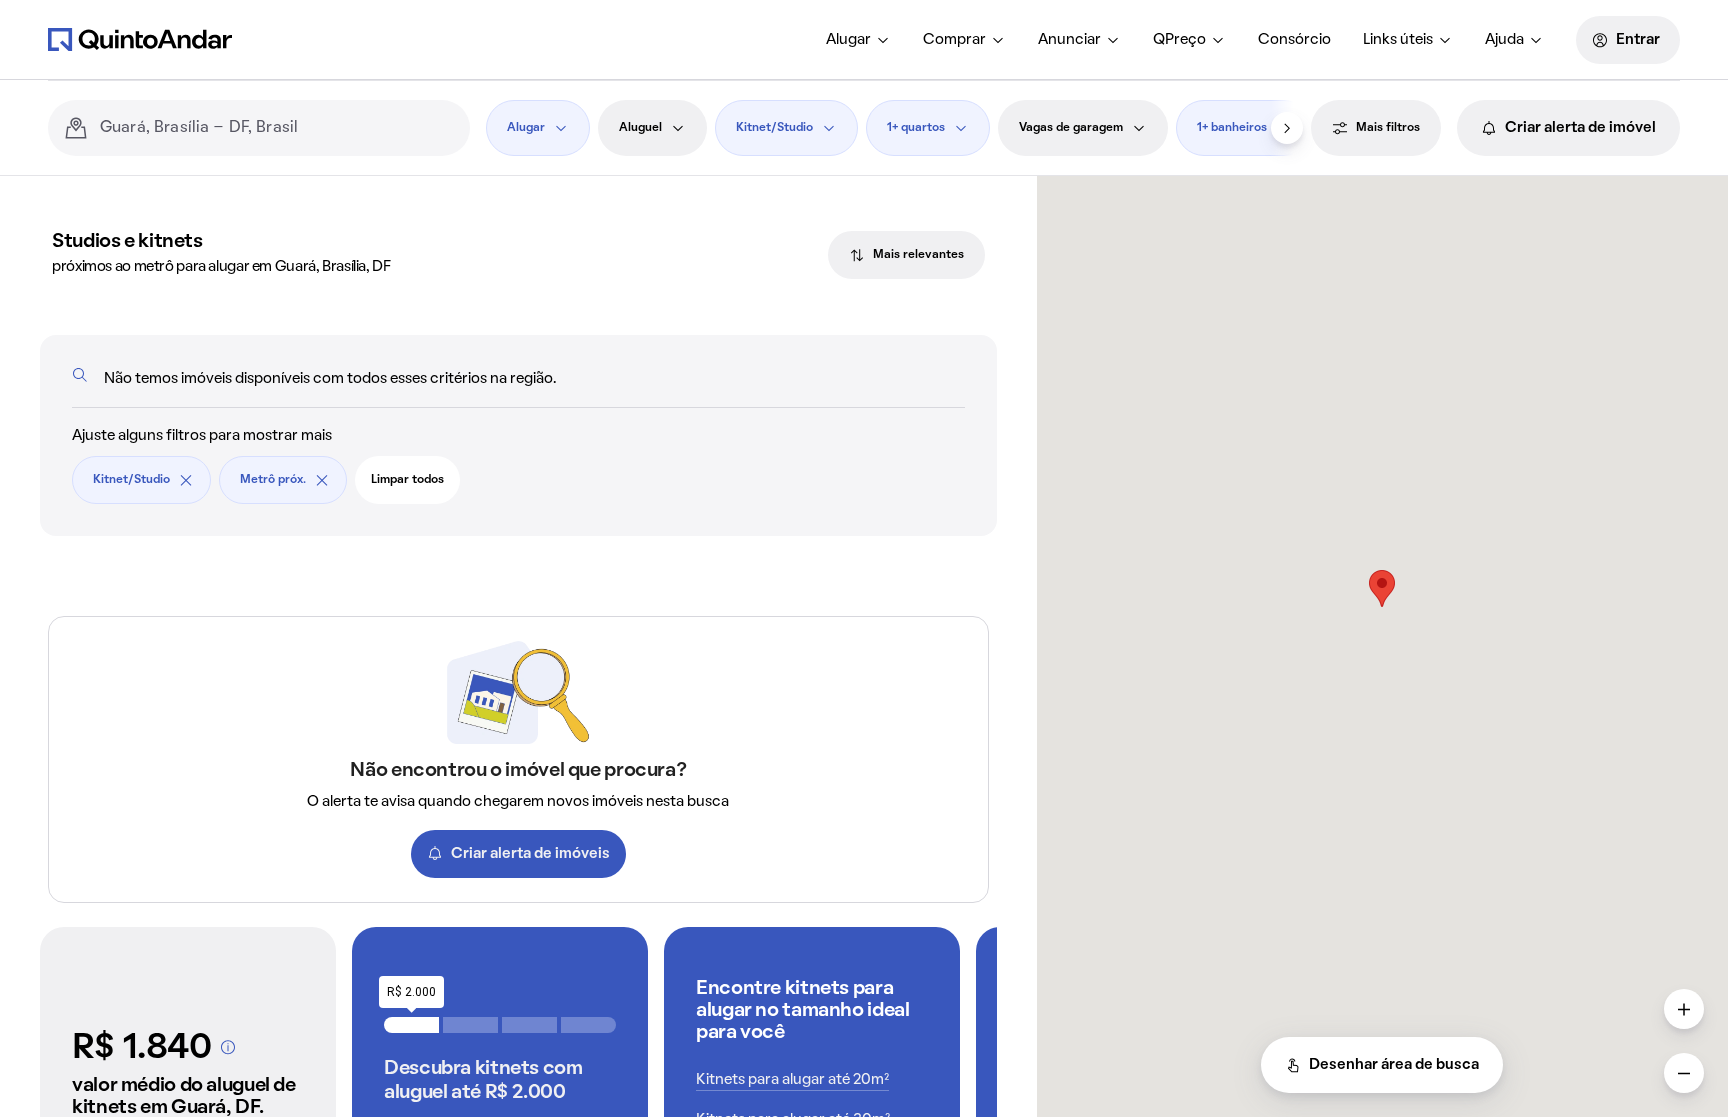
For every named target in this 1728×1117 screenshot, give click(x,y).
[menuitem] (858, 40)
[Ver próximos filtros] (1287, 128)
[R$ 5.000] (588, 1025)
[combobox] (277, 128)
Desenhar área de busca (1394, 1065)
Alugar (848, 40)
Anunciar (1069, 40)
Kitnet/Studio (774, 128)
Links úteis (1398, 40)
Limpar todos (407, 480)
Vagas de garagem (1071, 128)
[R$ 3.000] (529, 1025)
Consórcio (1294, 40)
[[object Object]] (228, 1047)
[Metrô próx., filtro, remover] (322, 480)
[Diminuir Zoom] (1684, 1073)
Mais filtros (1388, 128)
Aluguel (640, 128)
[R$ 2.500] (470, 1025)
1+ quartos (916, 128)
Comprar (954, 40)
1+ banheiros (1232, 128)
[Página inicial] (140, 39)
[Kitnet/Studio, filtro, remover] (186, 480)
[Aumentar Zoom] (1684, 1009)
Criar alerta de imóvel (1580, 128)
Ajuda (1504, 40)
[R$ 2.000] (411, 1025)
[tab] (906, 255)
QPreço (1179, 40)
